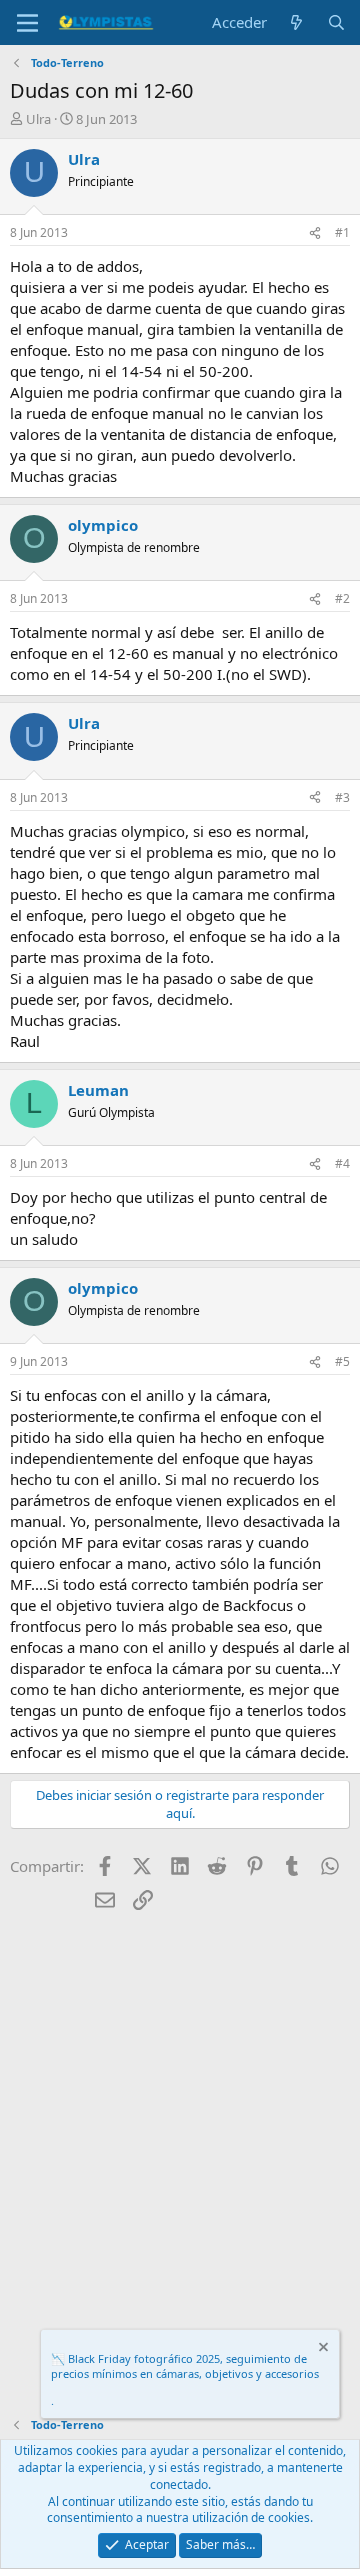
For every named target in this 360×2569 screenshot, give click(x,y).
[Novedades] (296, 22)
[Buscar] (336, 22)
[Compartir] (315, 233)
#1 (342, 232)
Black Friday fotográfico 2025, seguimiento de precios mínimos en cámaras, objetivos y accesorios (185, 2366)
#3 (342, 797)
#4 (342, 1163)
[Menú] (27, 23)
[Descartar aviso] (322, 2349)
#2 (342, 598)
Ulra (38, 119)
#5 (342, 1361)
